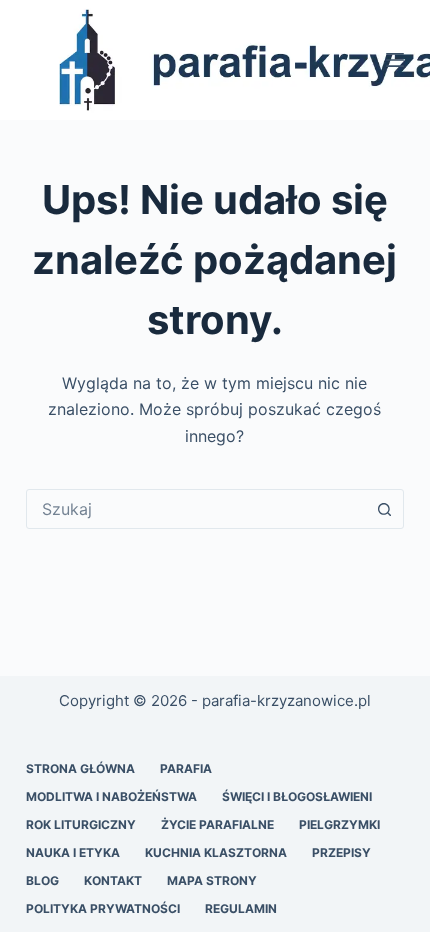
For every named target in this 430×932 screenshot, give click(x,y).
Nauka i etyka (73, 852)
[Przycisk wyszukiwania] (384, 509)
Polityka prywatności (103, 908)
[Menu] (395, 60)
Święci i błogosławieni (297, 796)
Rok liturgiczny (81, 824)
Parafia (186, 768)
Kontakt (113, 880)
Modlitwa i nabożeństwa (111, 796)
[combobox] (196, 509)
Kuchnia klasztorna (216, 852)
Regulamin (241, 908)
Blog (42, 880)
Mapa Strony (212, 880)
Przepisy (341, 852)
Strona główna (80, 768)
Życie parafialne (217, 824)
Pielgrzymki (339, 824)
